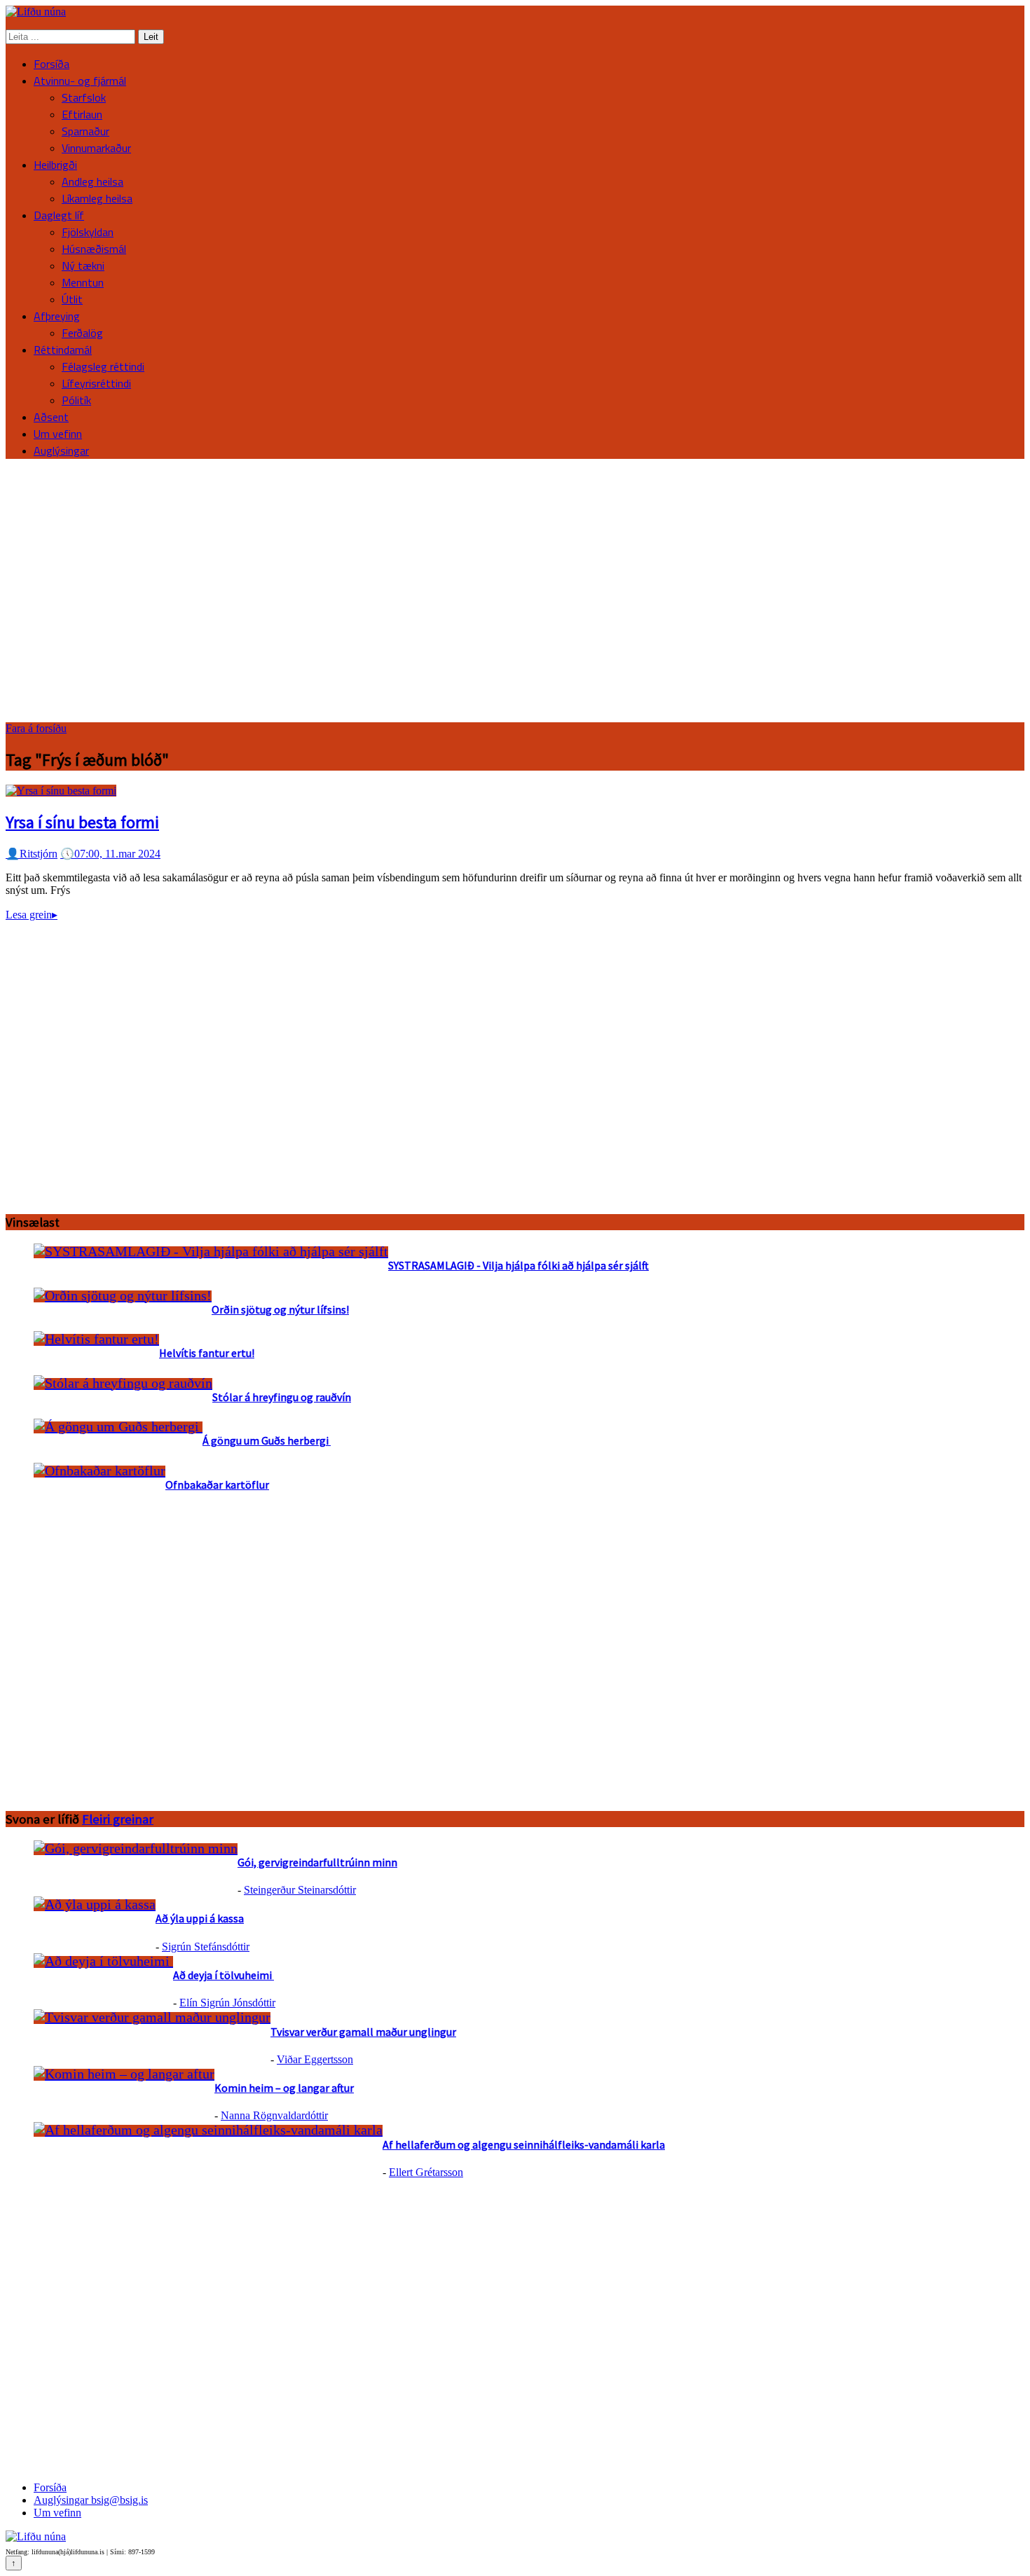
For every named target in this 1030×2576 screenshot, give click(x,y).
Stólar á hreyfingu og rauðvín (282, 1397)
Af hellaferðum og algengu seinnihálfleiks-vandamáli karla (524, 2144)
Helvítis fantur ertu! (207, 1353)
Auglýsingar (61, 450)
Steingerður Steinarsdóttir (300, 1890)
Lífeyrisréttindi (96, 383)
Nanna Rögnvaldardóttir (274, 2115)
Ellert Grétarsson (426, 2172)
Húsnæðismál (94, 249)
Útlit (72, 299)
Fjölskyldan (88, 232)
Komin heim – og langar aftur (284, 2088)
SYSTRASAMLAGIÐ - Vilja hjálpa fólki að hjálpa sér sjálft (519, 1265)
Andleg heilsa (92, 181)
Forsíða (51, 64)
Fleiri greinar (118, 1819)
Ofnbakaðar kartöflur (217, 1485)
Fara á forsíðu (36, 728)
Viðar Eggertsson (315, 2059)
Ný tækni (83, 266)
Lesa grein (32, 915)
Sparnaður (85, 131)
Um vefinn (58, 434)
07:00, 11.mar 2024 (110, 854)
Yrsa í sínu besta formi (82, 822)
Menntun (83, 282)
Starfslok (84, 97)
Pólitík (76, 400)
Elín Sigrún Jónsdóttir (227, 2003)
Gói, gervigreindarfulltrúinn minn (317, 1862)
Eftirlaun (82, 114)
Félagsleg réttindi (103, 366)
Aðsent (51, 417)
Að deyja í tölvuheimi (224, 1975)
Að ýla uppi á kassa (200, 1918)
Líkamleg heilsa (97, 198)
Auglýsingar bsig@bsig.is (91, 2500)
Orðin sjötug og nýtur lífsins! (280, 1309)
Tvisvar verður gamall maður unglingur (363, 2032)
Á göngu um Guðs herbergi (267, 1440)
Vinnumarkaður (96, 148)
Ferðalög (82, 333)
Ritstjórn (32, 854)
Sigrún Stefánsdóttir (206, 1947)
